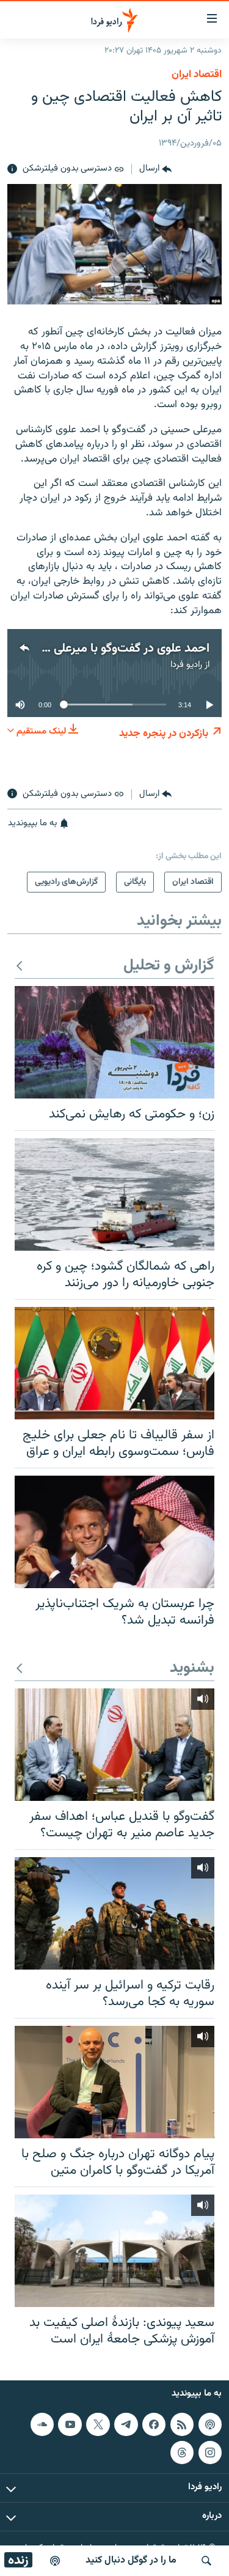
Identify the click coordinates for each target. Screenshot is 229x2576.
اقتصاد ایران (197, 75)
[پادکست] (55, 2561)
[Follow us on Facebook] (154, 2424)
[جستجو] (206, 2561)
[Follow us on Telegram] (126, 2424)
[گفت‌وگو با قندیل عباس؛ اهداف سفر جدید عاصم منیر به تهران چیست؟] (114, 1745)
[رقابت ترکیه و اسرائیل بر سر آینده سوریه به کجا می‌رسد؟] (114, 1913)
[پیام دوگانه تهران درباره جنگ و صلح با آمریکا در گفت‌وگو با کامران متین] (114, 2082)
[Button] (155, 169)
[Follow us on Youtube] (70, 2424)
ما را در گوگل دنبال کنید (131, 2560)
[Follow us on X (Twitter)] (98, 2424)
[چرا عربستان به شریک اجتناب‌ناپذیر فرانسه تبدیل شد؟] (114, 1532)
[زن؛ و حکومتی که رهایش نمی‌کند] (114, 1042)
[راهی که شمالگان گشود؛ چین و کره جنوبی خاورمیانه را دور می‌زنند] (114, 1194)
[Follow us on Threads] (182, 2452)
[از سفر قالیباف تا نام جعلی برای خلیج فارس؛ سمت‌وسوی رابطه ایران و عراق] (114, 1363)
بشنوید (192, 1669)
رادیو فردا (186, 665)
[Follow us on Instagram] (210, 2452)
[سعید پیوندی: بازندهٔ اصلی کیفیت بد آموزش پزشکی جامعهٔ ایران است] (114, 2251)
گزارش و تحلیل (169, 966)
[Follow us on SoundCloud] (42, 2424)
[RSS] (182, 2424)
